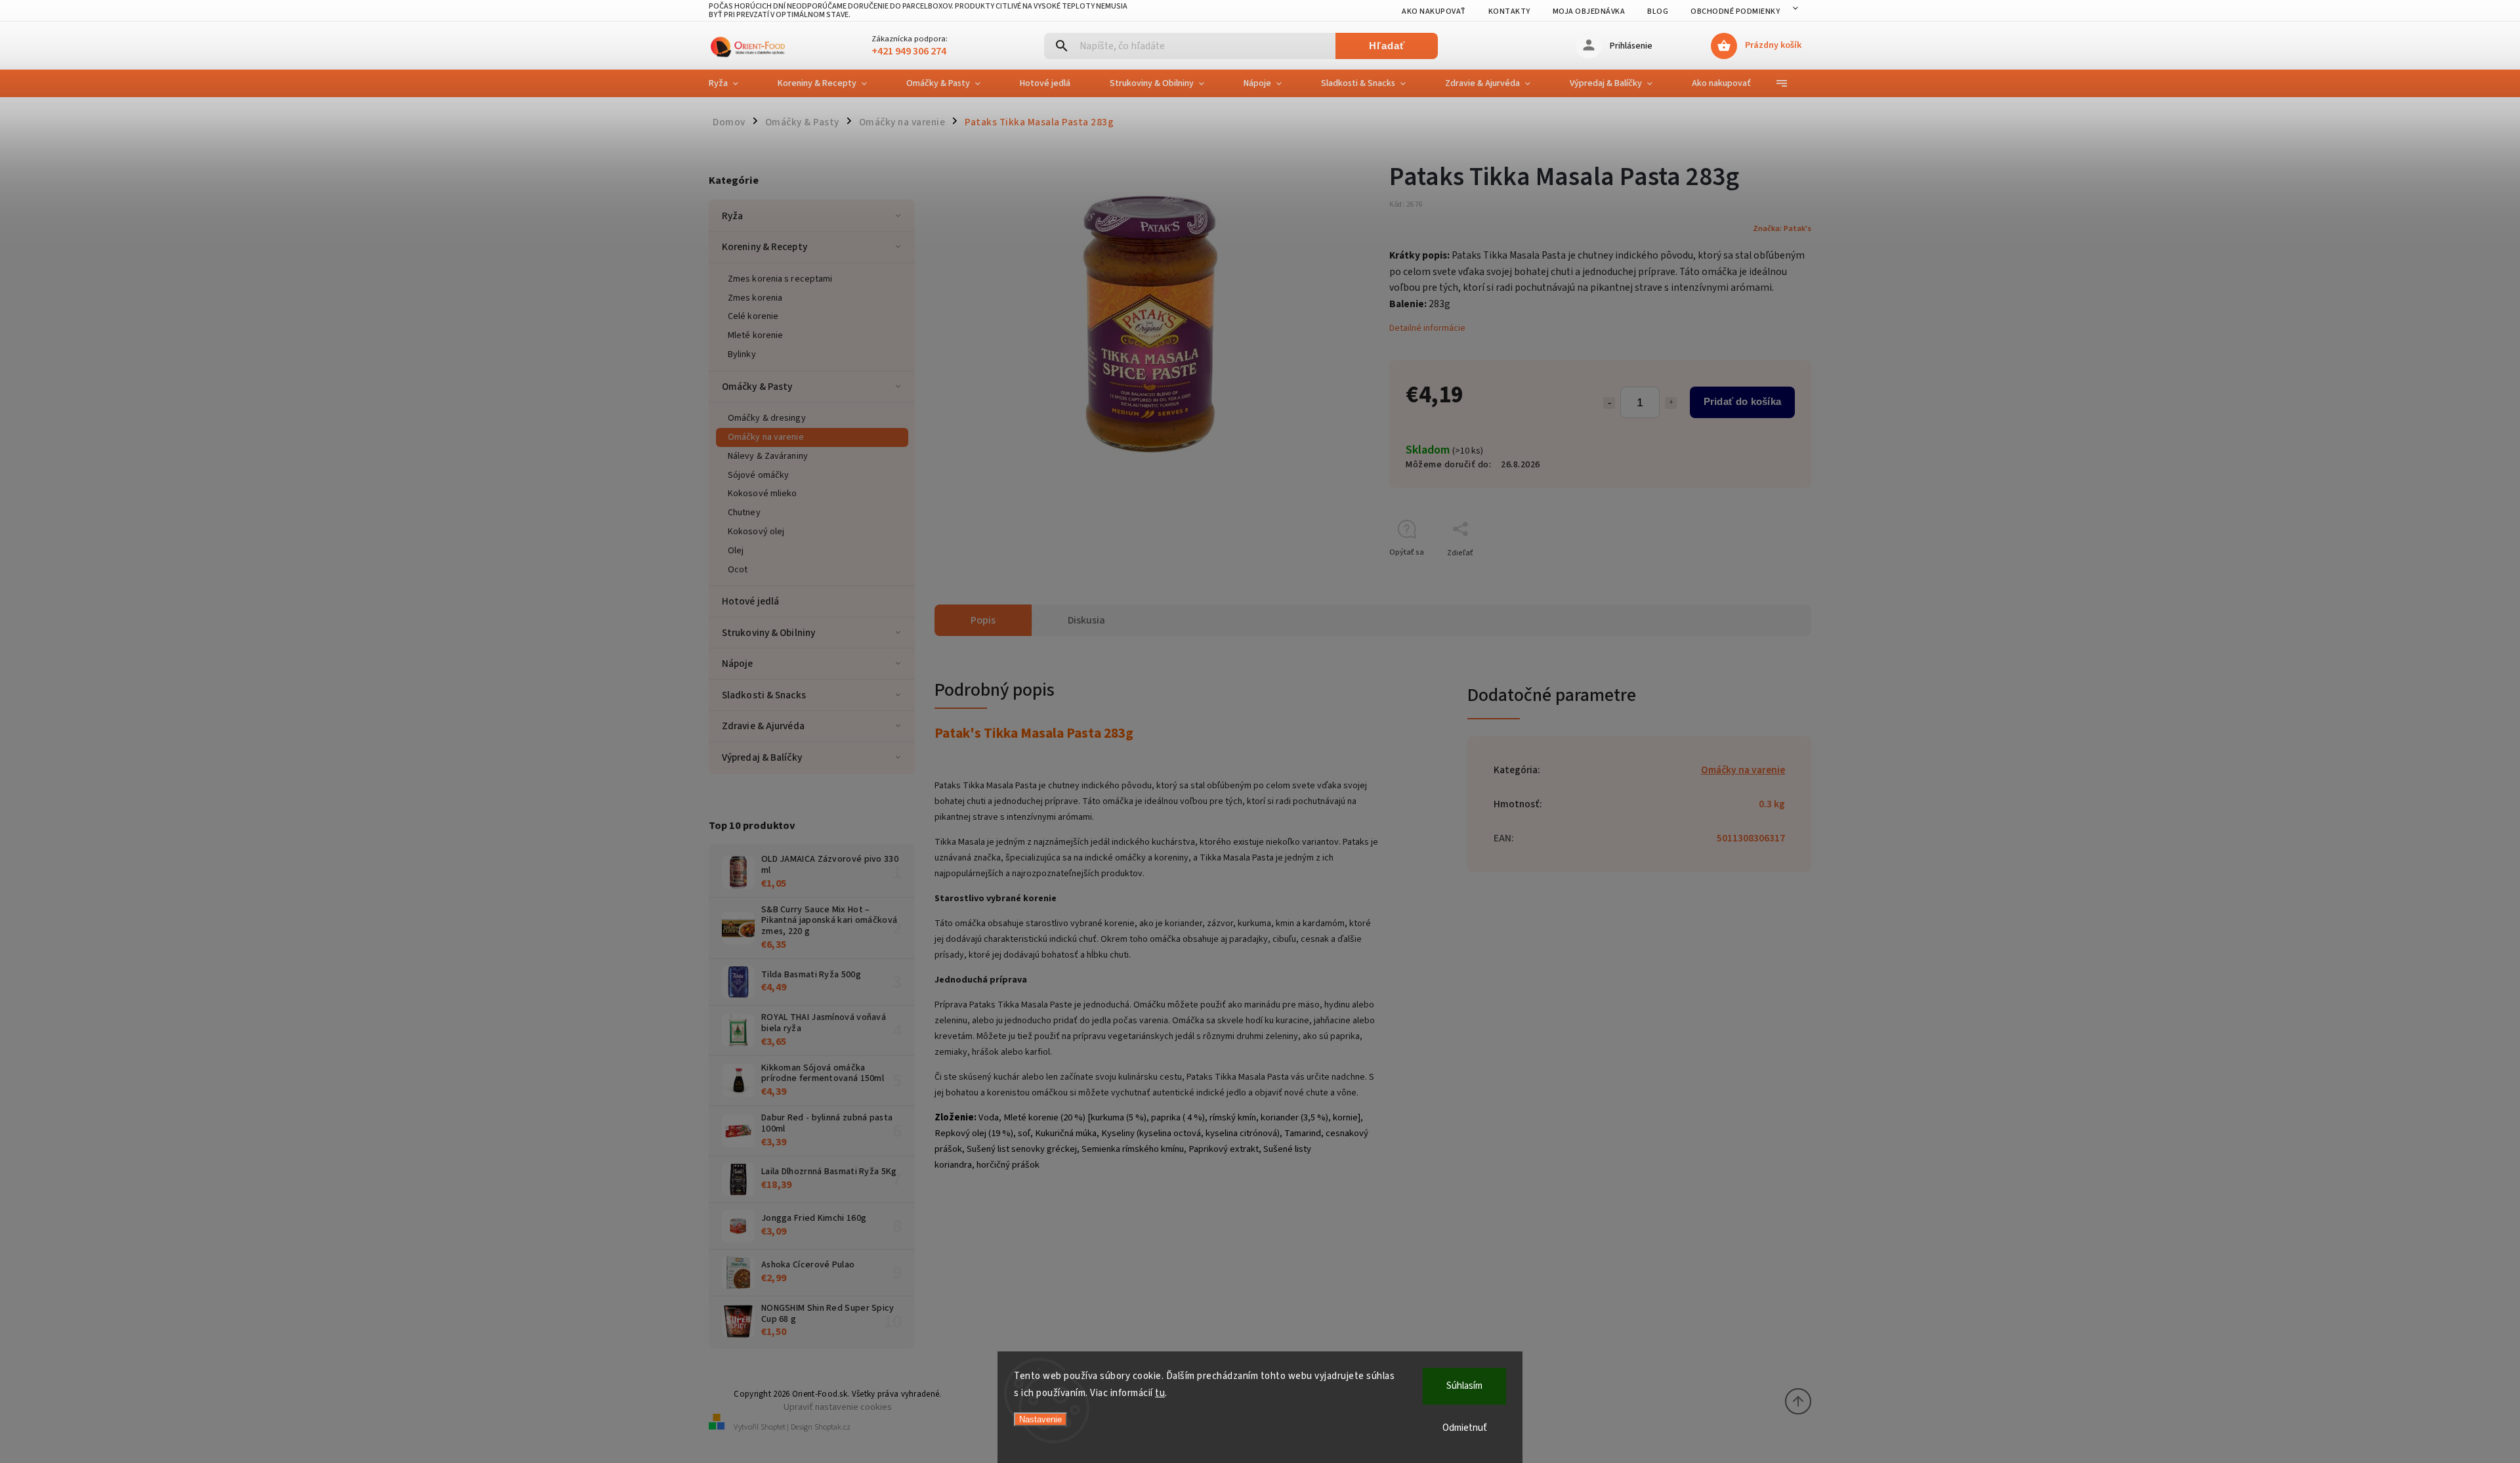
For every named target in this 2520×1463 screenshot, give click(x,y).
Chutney (744, 513)
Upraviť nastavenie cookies (838, 1407)
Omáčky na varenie (766, 437)
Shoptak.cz (832, 1427)
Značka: (1782, 228)
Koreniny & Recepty (765, 247)
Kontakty (1509, 11)
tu (1160, 1393)
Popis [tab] (983, 620)
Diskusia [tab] (1086, 620)
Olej (736, 551)
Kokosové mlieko (763, 494)
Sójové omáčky (758, 475)
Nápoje (738, 664)
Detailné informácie (1427, 328)
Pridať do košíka (1742, 401)
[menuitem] (733, 83)
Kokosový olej (756, 532)
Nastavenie (1040, 1419)
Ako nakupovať (1434, 11)
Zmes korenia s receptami (780, 279)
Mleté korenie (755, 335)
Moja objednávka (1589, 11)
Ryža (732, 216)
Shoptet (773, 1427)
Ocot (738, 570)
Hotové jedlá (750, 601)
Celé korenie (753, 316)
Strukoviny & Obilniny (768, 633)
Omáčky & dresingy (767, 418)
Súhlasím (1464, 1386)
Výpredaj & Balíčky (762, 757)
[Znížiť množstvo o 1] (1609, 403)
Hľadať (1387, 46)
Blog (1658, 11)
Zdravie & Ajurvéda (763, 726)
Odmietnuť (1465, 1428)
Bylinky (742, 354)
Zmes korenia (755, 298)
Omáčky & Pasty (757, 387)
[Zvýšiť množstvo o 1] (1671, 403)
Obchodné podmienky (1735, 11)
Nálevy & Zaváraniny (768, 456)
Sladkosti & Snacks (764, 695)
